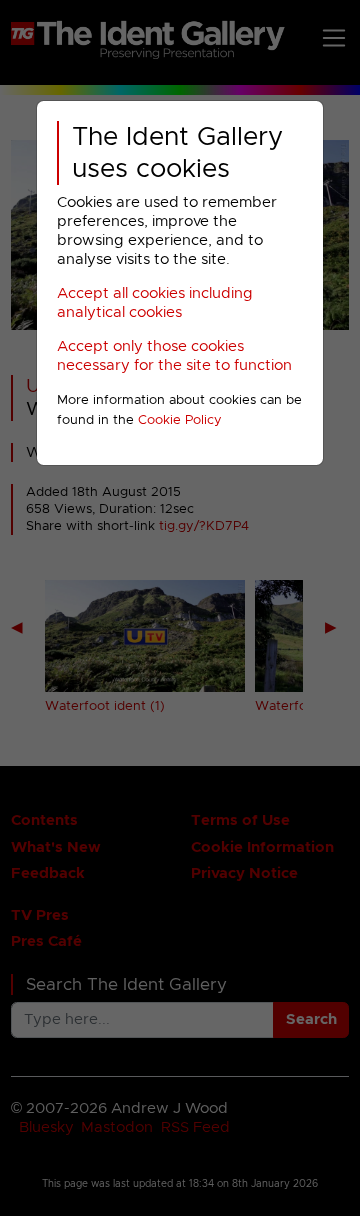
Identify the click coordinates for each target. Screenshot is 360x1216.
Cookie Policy (180, 420)
